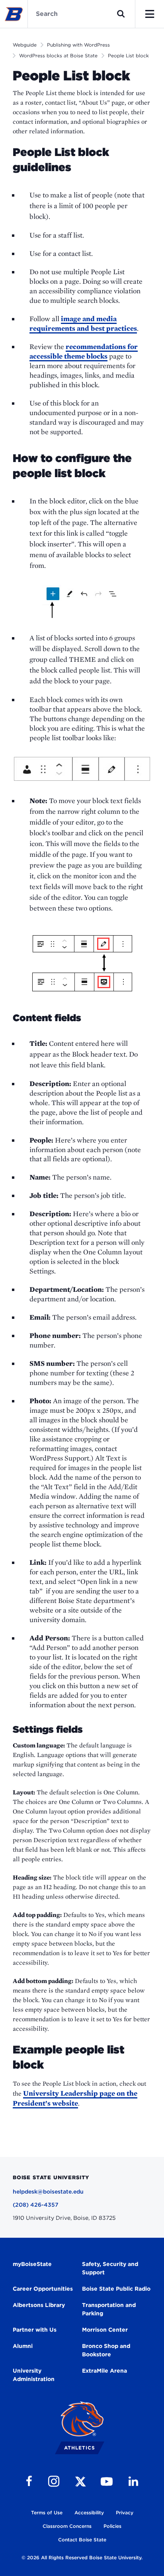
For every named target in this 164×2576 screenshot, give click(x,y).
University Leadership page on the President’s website (75, 2098)
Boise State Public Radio (116, 2289)
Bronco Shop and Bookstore (106, 2350)
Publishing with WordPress (78, 45)
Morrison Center (105, 2330)
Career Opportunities (43, 2289)
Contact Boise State (82, 2540)
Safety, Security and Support (110, 2268)
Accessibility (89, 2513)
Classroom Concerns (67, 2526)
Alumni (23, 2346)
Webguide (25, 45)
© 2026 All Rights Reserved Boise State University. (82, 2557)
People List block (128, 56)
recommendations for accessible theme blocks (84, 351)
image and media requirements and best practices (83, 323)
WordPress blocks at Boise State (58, 56)
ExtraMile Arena (104, 2371)
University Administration (34, 2375)
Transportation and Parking (109, 2309)
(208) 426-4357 (36, 2205)
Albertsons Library (39, 2305)
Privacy (125, 2513)
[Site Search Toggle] (121, 14)
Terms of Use (47, 2513)
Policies (112, 2526)
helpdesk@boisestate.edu (48, 2192)
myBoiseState (32, 2264)
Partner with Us (35, 2330)
